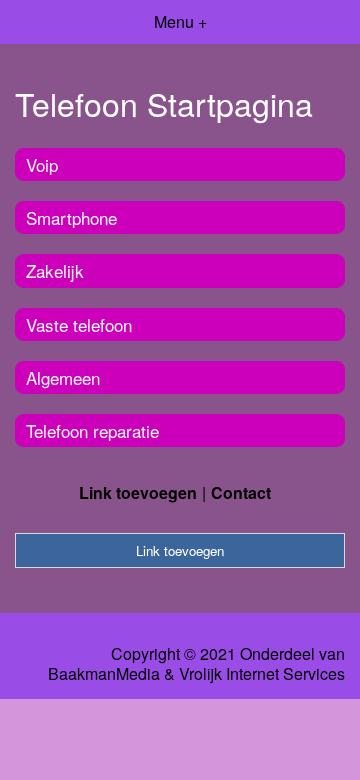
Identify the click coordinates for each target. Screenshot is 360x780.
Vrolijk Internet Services (262, 674)
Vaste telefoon (79, 324)
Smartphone (71, 217)
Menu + (180, 21)
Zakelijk (55, 270)
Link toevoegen (138, 492)
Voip (42, 164)
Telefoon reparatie (92, 430)
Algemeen (63, 377)
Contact (241, 492)
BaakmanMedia (104, 674)
